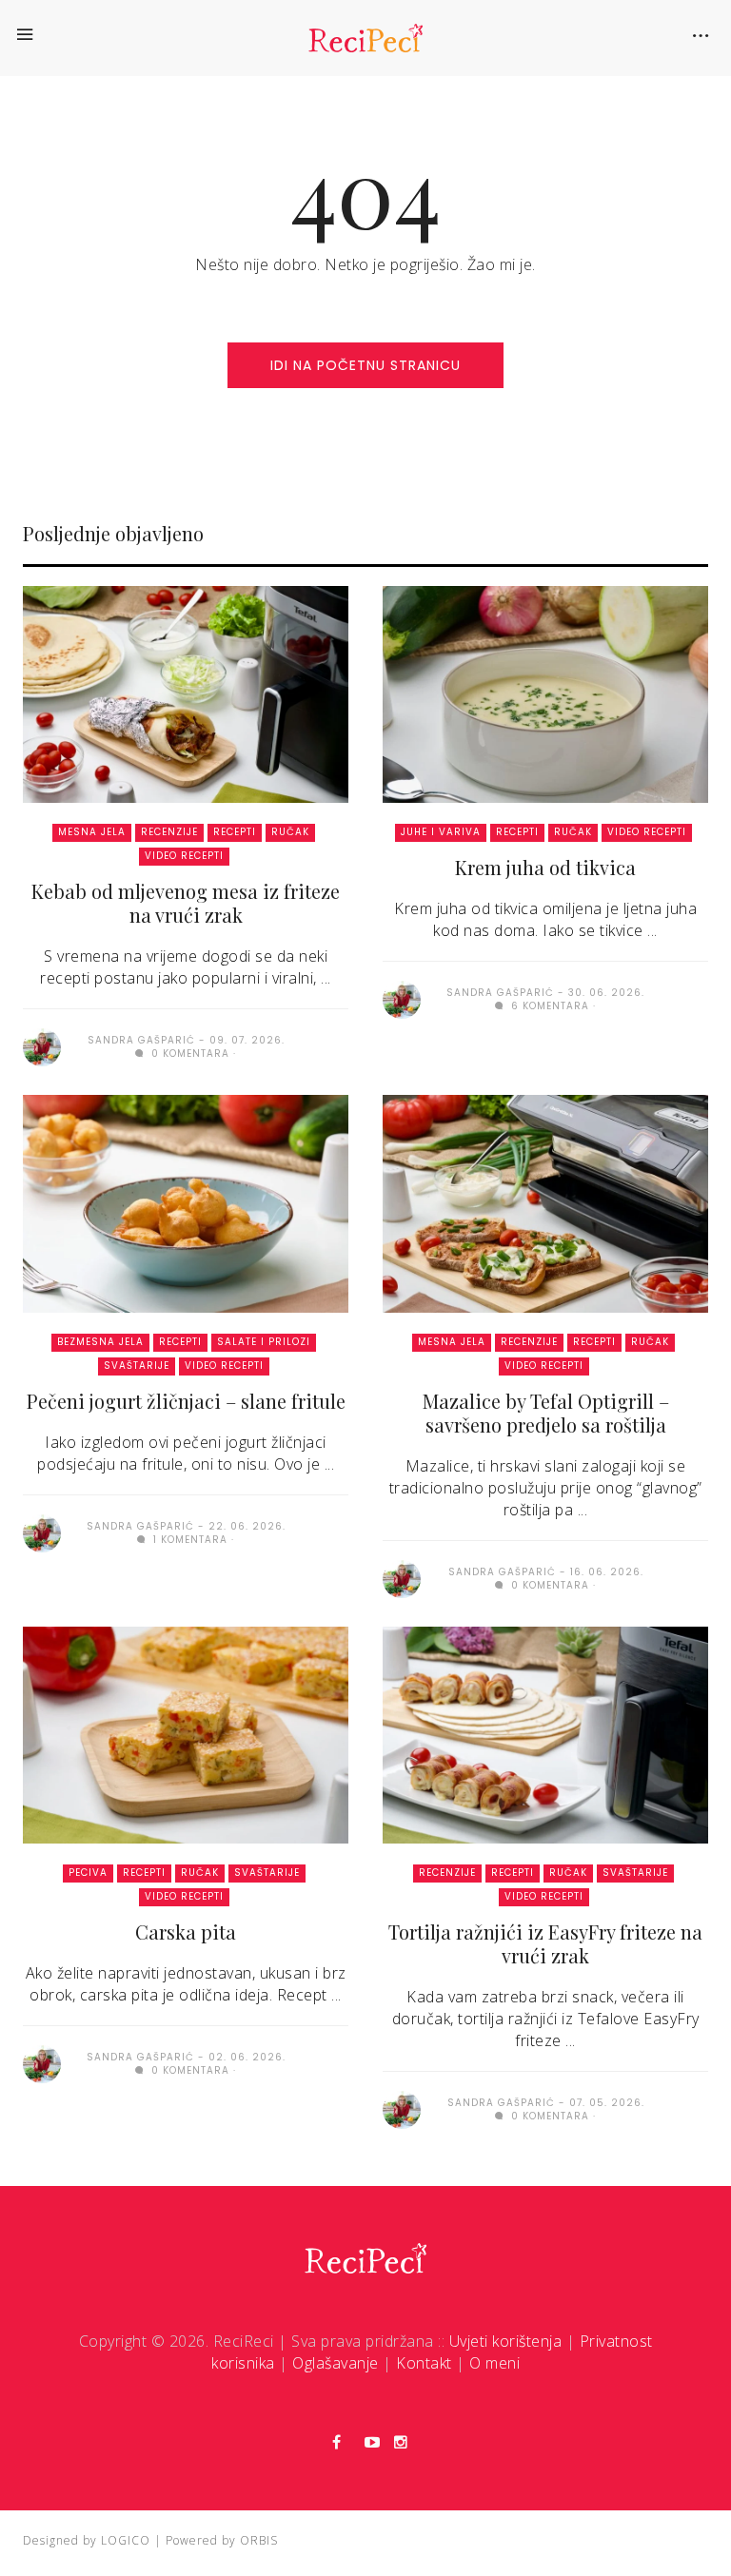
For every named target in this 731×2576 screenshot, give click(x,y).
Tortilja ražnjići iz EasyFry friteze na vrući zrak (545, 1943)
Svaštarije (137, 1366)
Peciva (88, 1873)
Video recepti (184, 856)
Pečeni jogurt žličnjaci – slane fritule (186, 1401)
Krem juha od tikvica (545, 867)
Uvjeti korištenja (506, 2341)
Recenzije (169, 832)
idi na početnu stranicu (365, 365)
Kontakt (424, 2363)
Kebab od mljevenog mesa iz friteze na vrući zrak (186, 903)
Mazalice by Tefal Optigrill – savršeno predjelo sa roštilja (546, 1413)
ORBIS (259, 2540)
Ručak (290, 832)
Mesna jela (92, 832)
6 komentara (548, 1006)
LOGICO (126, 2540)
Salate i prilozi (264, 1342)
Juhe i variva (441, 832)
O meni (494, 2363)
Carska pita (186, 1932)
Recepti (235, 832)
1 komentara (188, 1540)
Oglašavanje (336, 2363)
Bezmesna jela (100, 1342)
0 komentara (188, 1054)
